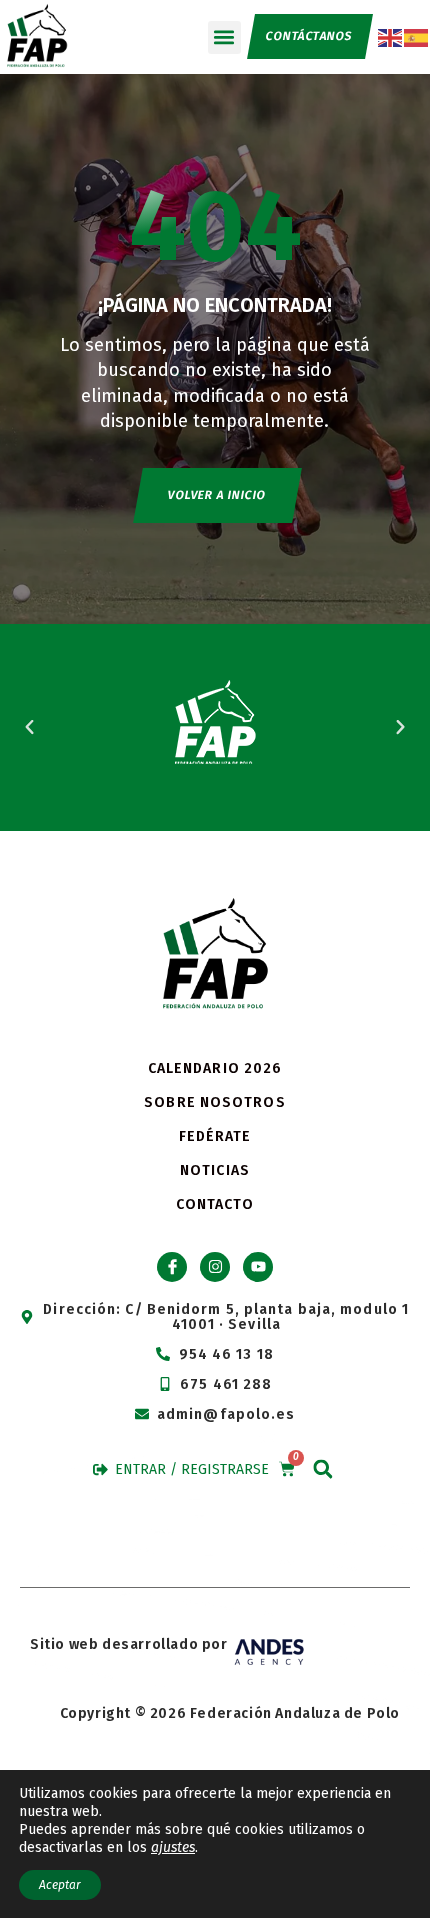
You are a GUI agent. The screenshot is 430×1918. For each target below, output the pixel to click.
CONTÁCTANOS (309, 36)
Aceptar (60, 1885)
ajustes (173, 1847)
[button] (224, 37)
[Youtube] (258, 1267)
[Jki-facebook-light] (172, 1267)
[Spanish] (417, 36)
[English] (391, 36)
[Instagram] (215, 1267)
